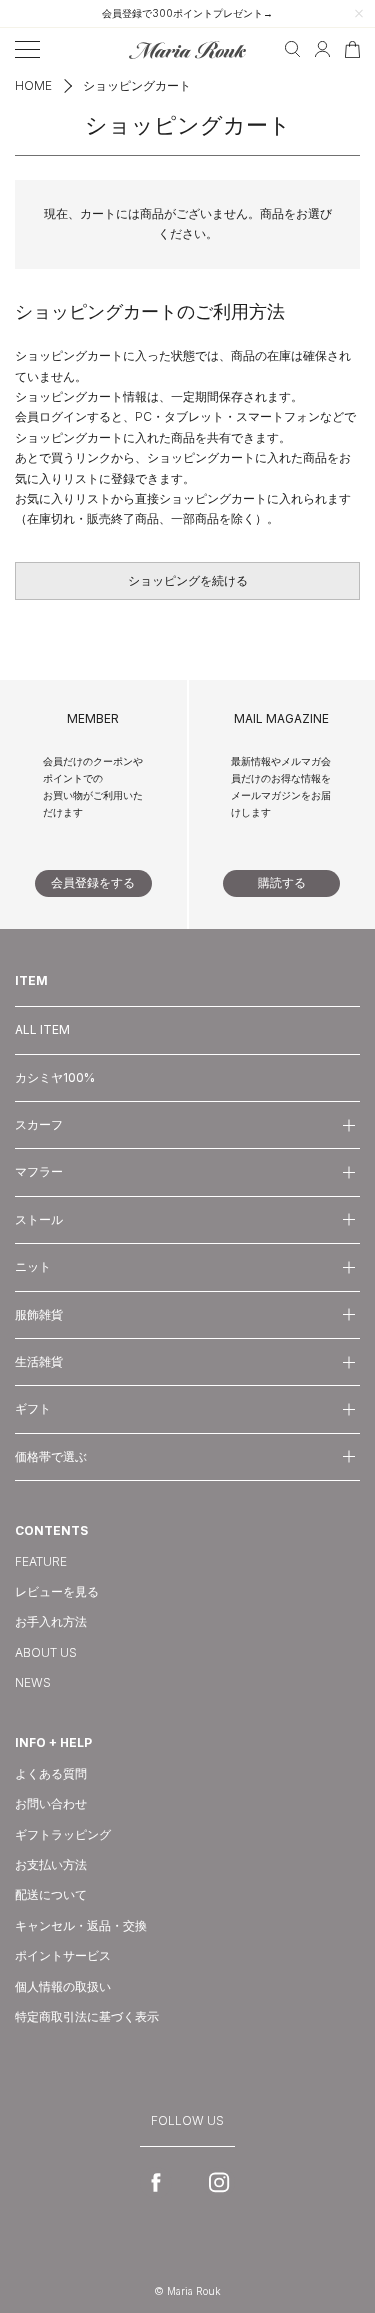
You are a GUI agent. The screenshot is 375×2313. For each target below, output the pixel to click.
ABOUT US (46, 1652)
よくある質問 (51, 1773)
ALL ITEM (42, 1029)
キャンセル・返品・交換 (81, 1925)
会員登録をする (93, 882)
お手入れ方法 (51, 1621)
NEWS (33, 1682)
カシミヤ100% (55, 1077)
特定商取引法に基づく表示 (87, 2016)
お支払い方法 (51, 1864)
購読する (282, 882)
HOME (33, 85)
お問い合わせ (51, 1803)
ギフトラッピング (63, 1834)
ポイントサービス (63, 1955)
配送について (51, 1894)
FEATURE (41, 1561)
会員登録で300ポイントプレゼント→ (187, 13)
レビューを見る (57, 1591)
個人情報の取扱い (63, 1986)
